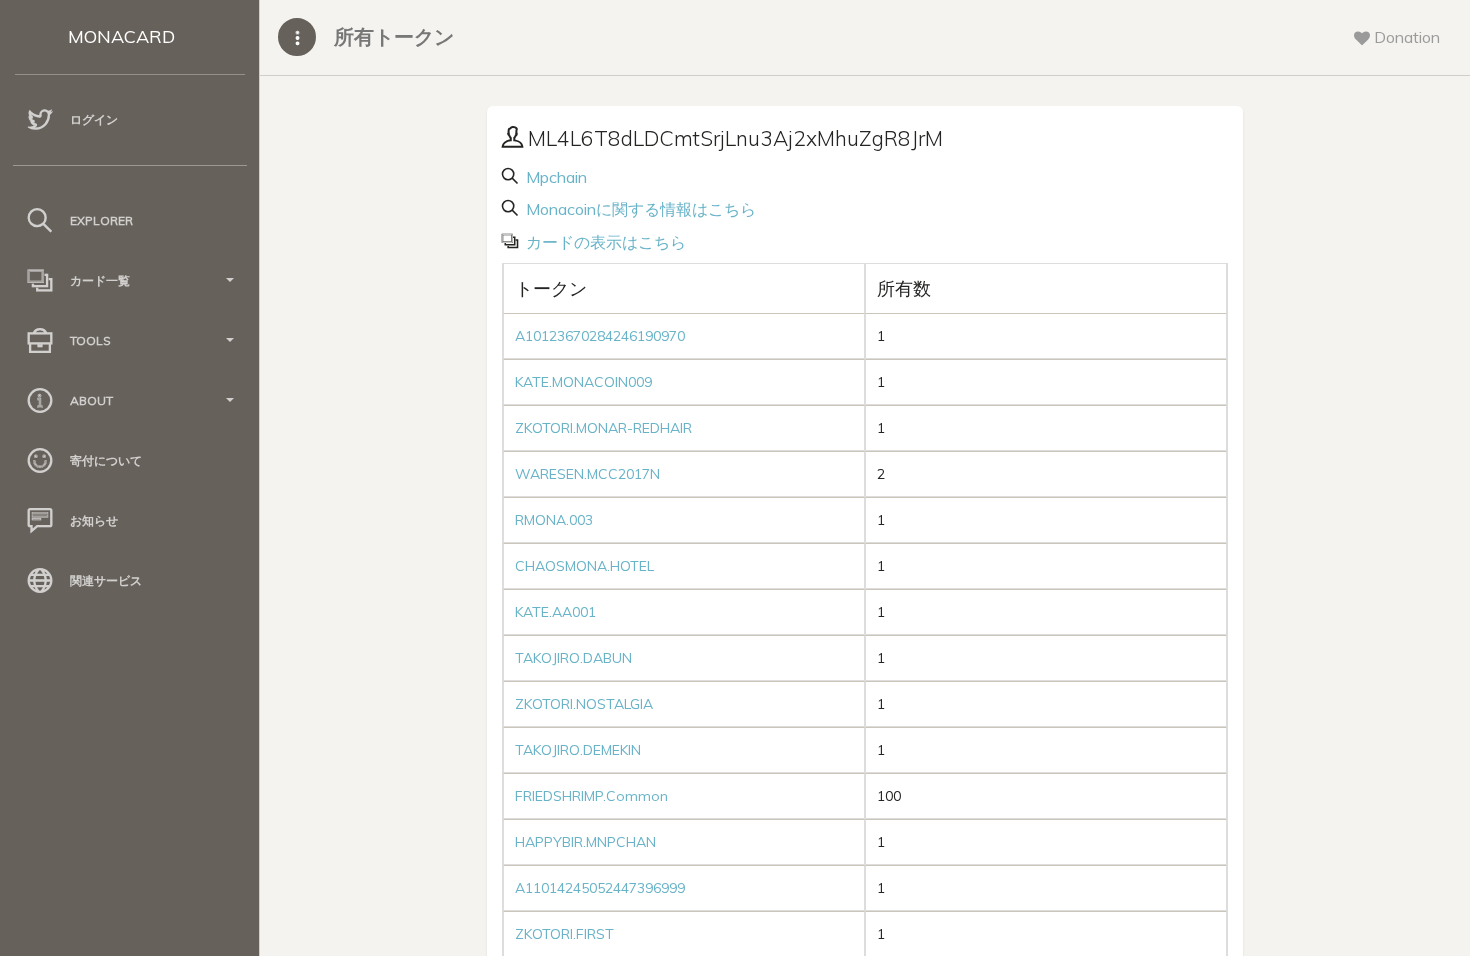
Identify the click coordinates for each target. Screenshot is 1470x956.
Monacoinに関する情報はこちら (639, 209)
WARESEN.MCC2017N (587, 474)
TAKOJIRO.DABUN (573, 658)
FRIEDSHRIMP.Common (591, 796)
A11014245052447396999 (600, 888)
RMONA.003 (554, 520)
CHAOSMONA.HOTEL (584, 566)
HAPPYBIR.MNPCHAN (585, 842)
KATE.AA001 (555, 612)
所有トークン (394, 36)
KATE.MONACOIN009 (583, 382)
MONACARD (121, 36)
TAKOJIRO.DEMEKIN (578, 750)
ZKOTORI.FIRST (564, 934)
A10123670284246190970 (600, 336)
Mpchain (554, 177)
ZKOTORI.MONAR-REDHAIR (603, 428)
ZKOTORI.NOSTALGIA (584, 704)
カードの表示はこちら (604, 242)
